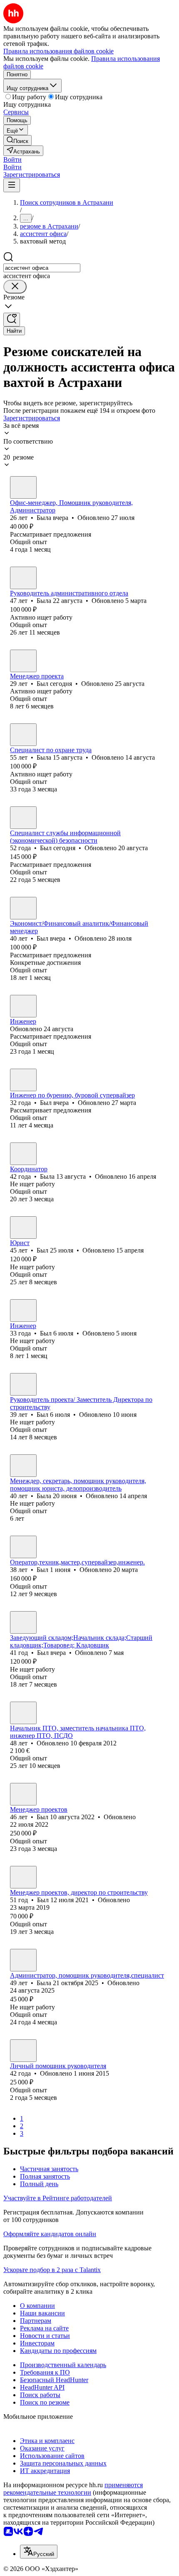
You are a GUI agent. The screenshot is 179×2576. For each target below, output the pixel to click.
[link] (17, 140)
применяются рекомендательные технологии (73, 2489)
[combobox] (42, 268)
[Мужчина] (23, 661)
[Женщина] (23, 487)
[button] (12, 159)
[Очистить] (15, 287)
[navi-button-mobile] (12, 185)
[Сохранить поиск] (12, 320)
